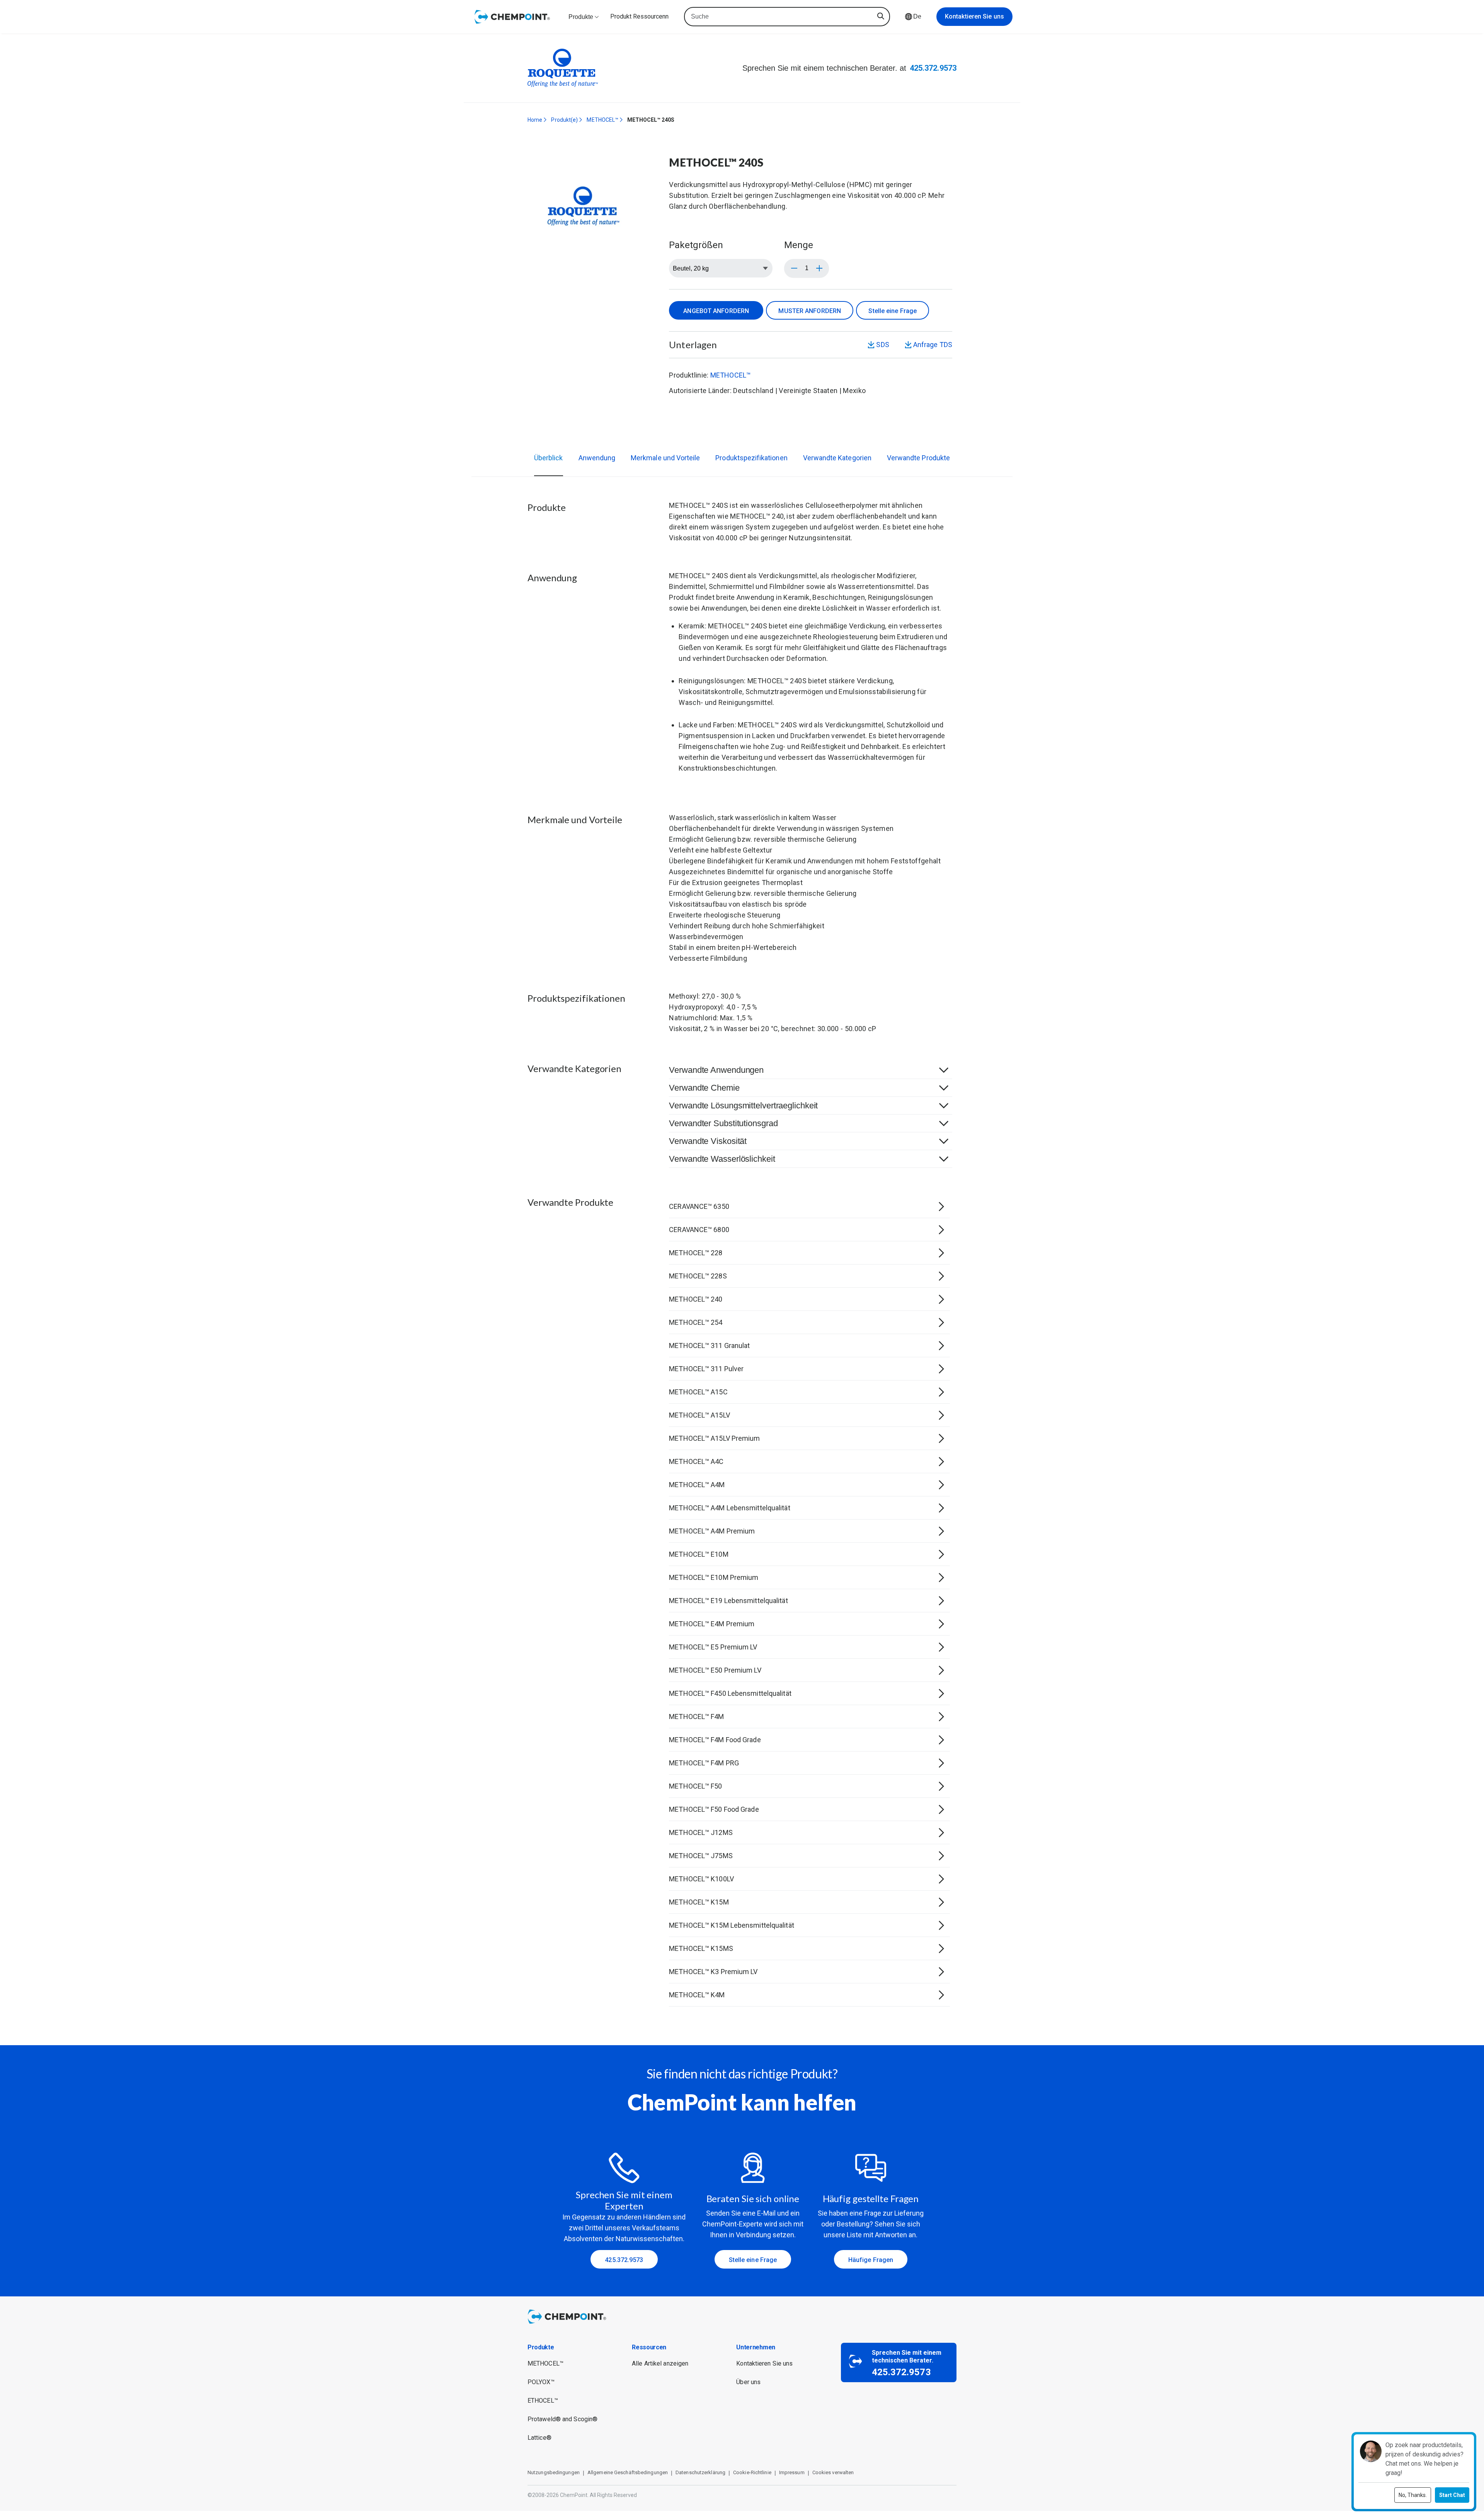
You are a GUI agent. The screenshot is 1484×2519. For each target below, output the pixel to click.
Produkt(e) (564, 120)
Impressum (792, 2472)
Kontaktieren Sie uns (974, 16)
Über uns (748, 2382)
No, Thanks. (1413, 2495)
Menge (799, 245)
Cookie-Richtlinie (752, 2472)
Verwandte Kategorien (837, 458)
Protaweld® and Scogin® (562, 2419)
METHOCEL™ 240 (757, 516)
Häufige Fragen (871, 2260)
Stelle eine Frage (893, 311)
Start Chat (1452, 2495)
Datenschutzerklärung (700, 2472)
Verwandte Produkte (918, 458)
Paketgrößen (696, 245)
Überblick (549, 458)
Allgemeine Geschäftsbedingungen (628, 2472)
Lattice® (539, 2438)
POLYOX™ (541, 2382)
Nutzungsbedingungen (554, 2472)
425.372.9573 (933, 68)
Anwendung (597, 458)
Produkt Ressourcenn (639, 16)
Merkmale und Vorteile (665, 458)
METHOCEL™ (602, 120)
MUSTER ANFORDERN (810, 311)
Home (535, 120)
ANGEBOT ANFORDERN (716, 311)
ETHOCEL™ (543, 2401)
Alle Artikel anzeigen (660, 2363)
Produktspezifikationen (751, 458)
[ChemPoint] (568, 2325)
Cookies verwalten (833, 2472)
